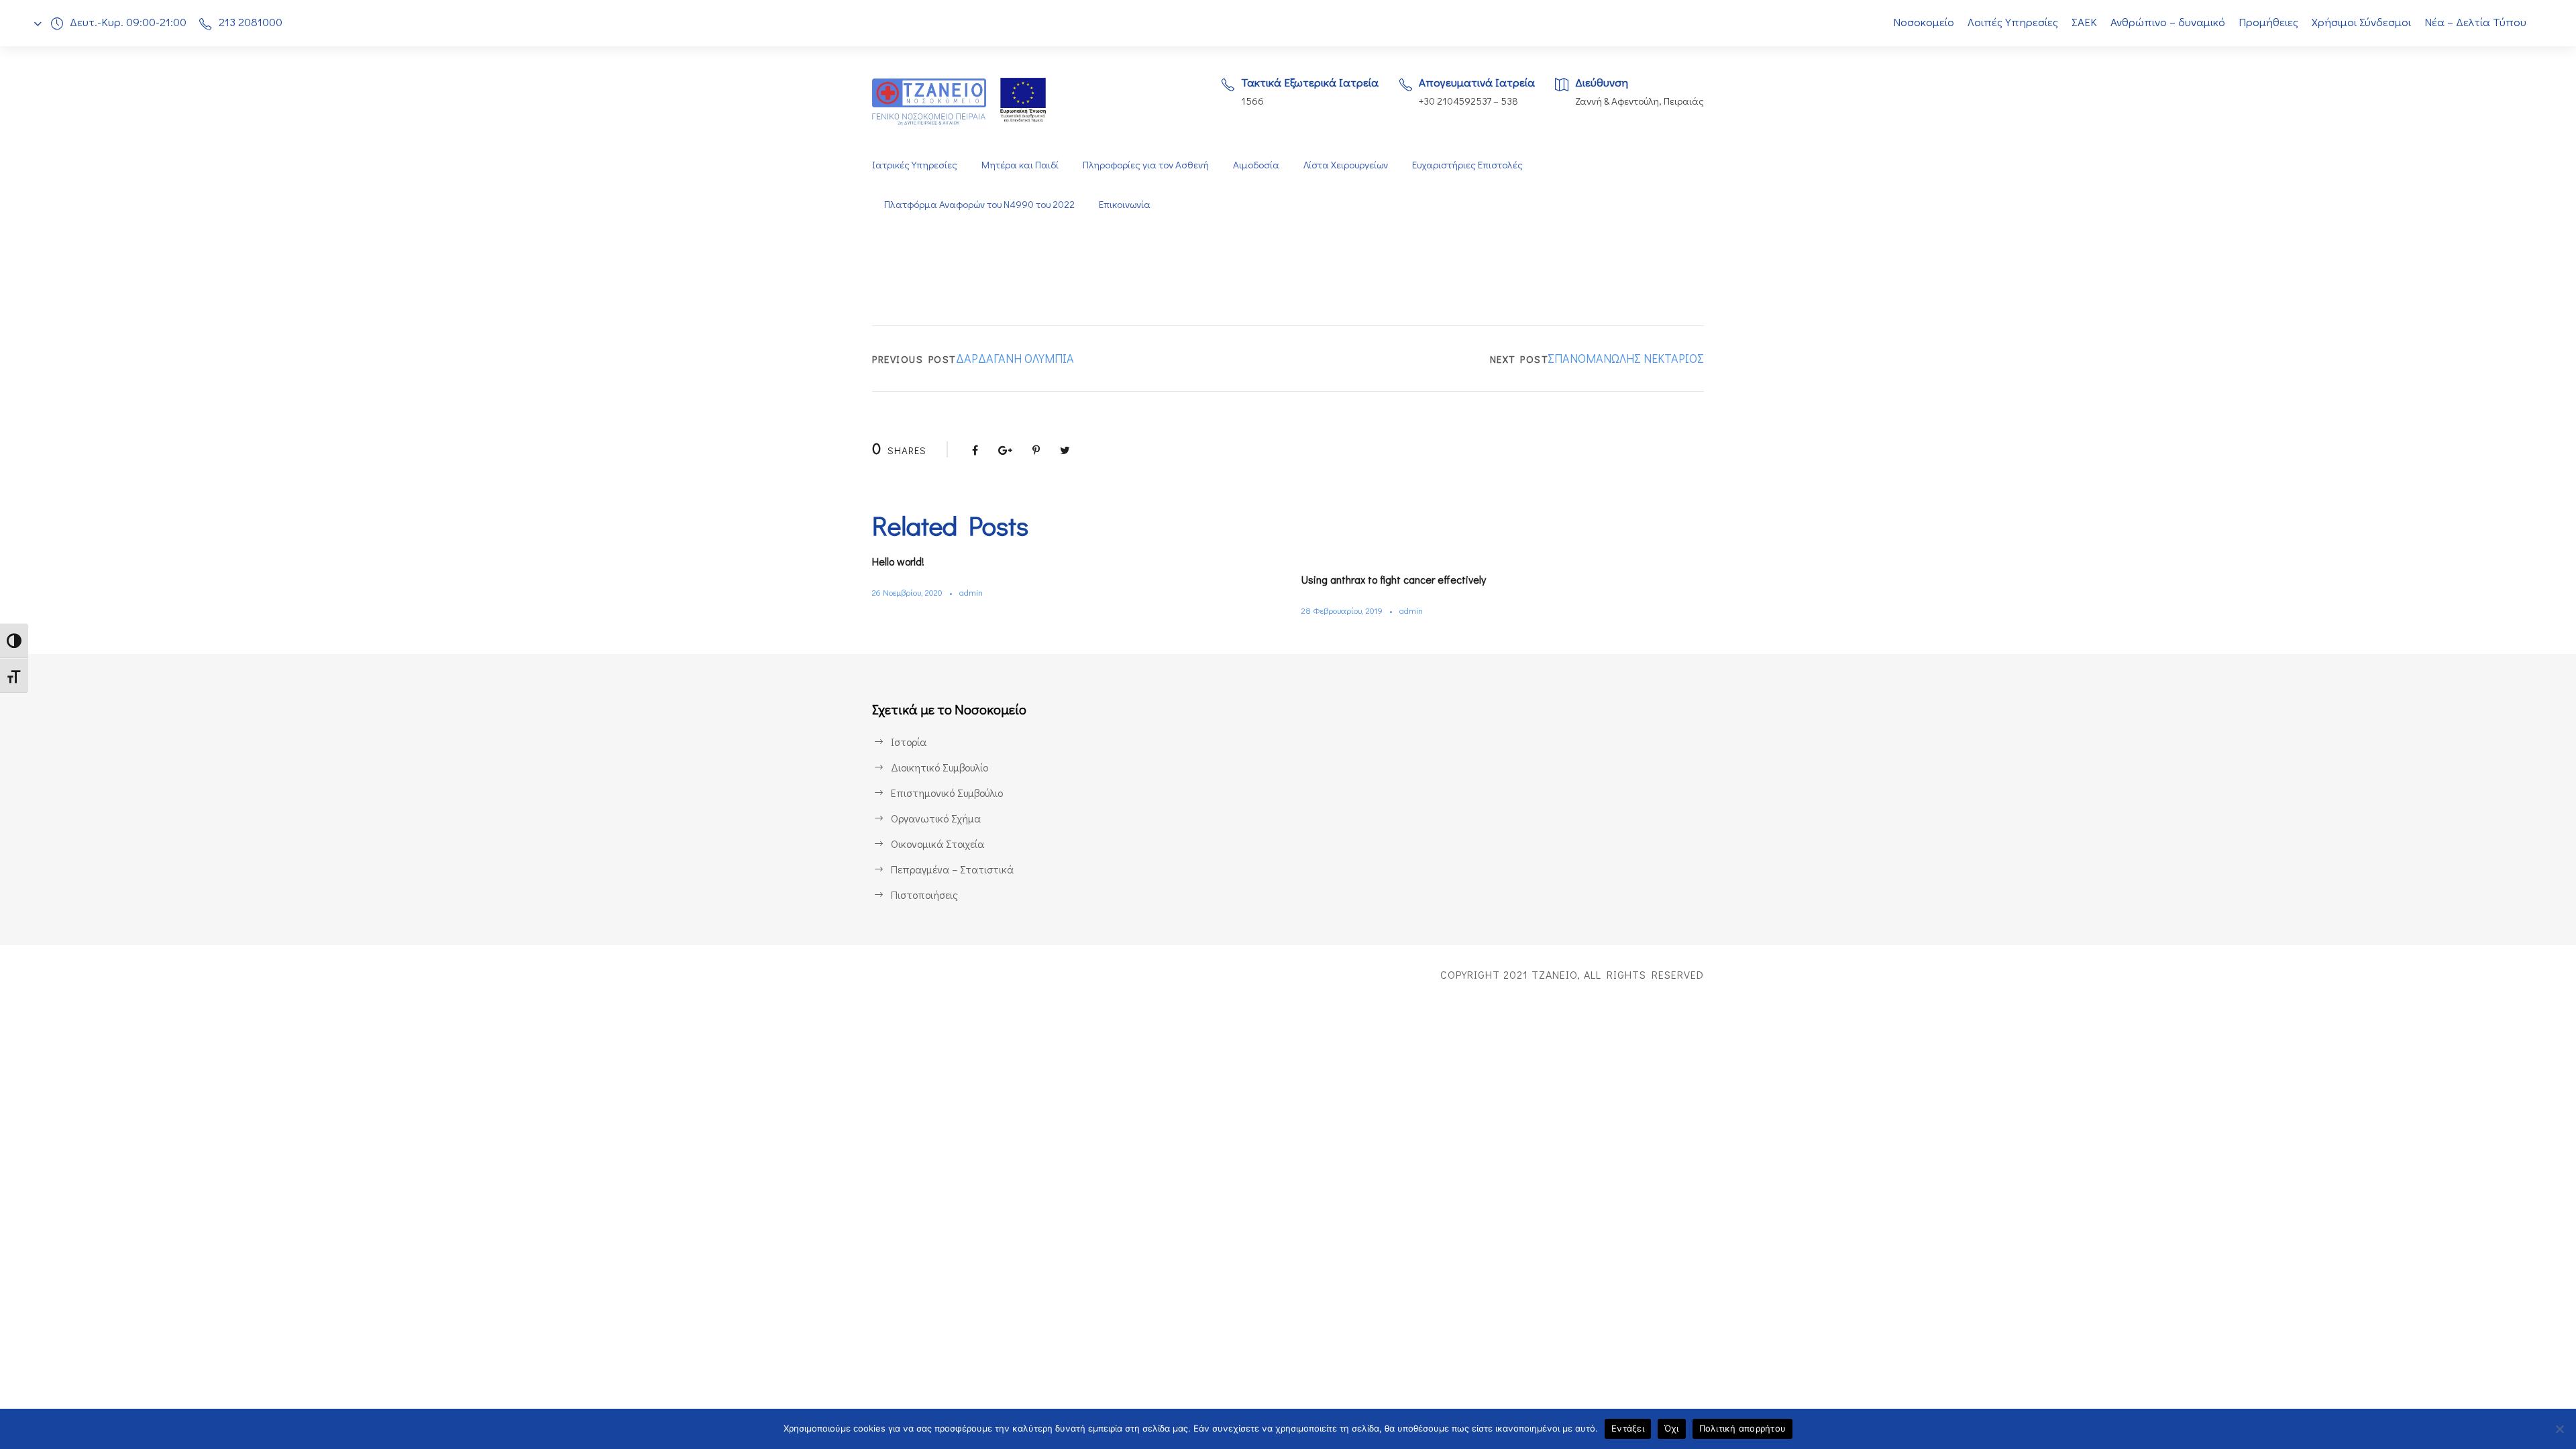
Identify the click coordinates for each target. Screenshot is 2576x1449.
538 (1509, 101)
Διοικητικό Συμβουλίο (940, 767)
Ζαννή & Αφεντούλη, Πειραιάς (1640, 101)
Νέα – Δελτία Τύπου (2475, 22)
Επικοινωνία (1125, 204)
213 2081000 (251, 22)
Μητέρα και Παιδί (1020, 164)
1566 (1252, 101)
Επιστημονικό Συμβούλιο (947, 793)
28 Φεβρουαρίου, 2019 (1342, 610)
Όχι (1672, 1428)
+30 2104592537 (1455, 101)
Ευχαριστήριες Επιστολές (1467, 164)
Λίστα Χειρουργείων (1346, 164)
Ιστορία (909, 742)
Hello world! (898, 561)
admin (971, 592)
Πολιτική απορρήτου (1743, 1428)
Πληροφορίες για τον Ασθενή (1146, 164)
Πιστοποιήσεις (924, 895)
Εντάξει (1628, 1428)
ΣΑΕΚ (2084, 22)
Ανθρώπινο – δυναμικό (2168, 22)
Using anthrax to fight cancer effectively (1394, 579)
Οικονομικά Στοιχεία (937, 844)
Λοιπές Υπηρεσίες (2013, 22)
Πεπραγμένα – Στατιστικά (952, 869)
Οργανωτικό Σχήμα (936, 818)
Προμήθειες (2268, 22)
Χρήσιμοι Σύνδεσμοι (2361, 22)
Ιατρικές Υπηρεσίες (915, 164)
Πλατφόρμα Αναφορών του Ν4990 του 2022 (979, 204)
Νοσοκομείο (1924, 22)
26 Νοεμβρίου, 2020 (907, 592)
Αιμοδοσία (1256, 164)
